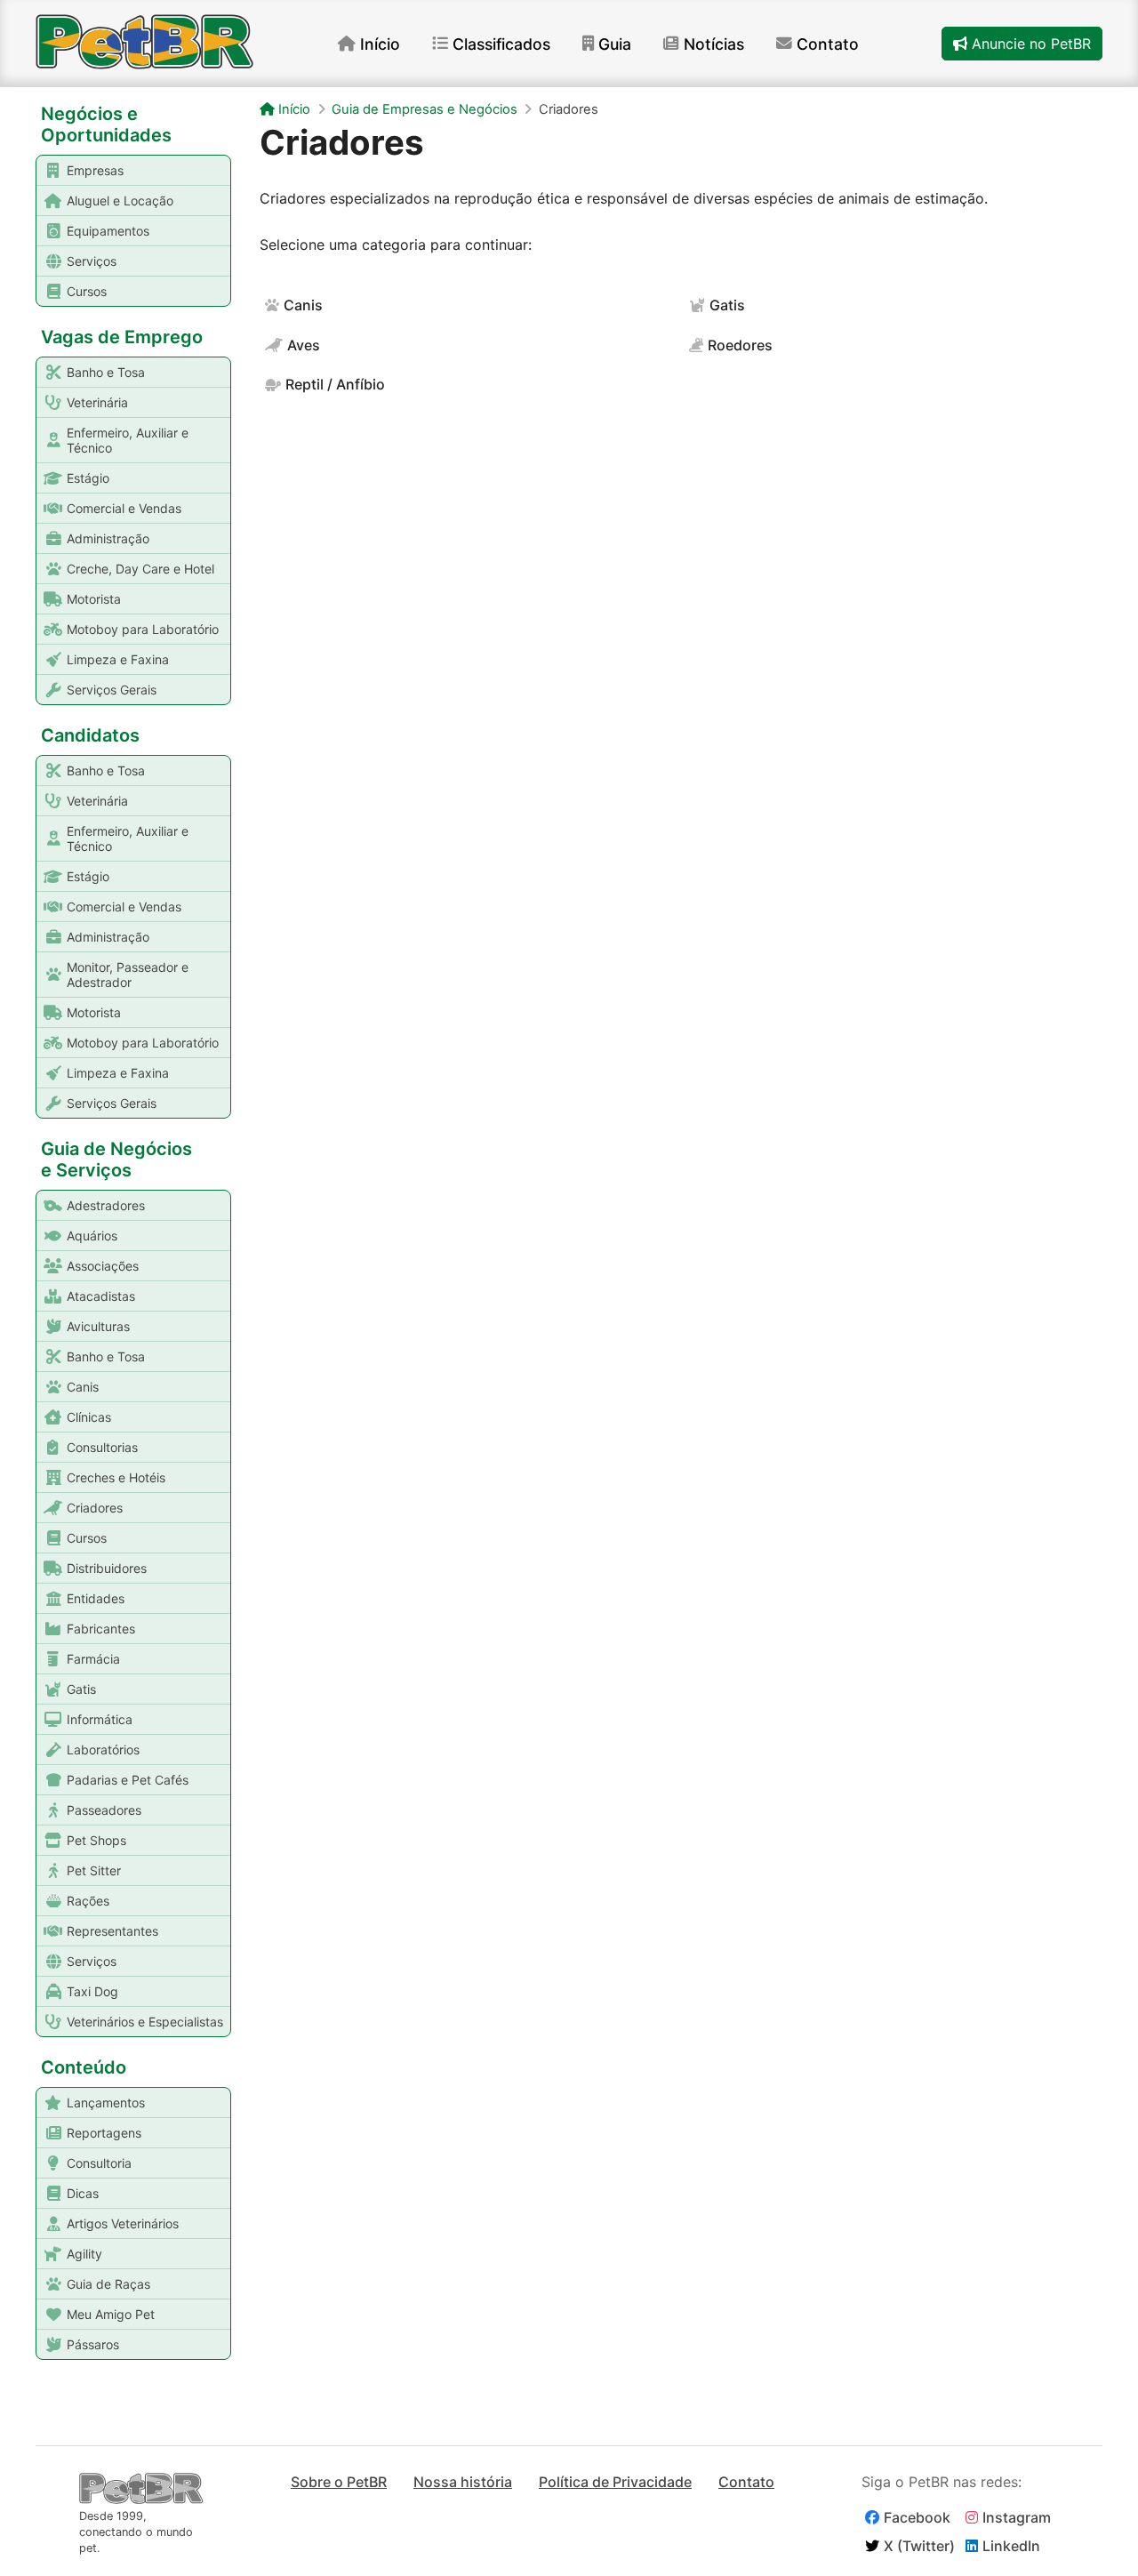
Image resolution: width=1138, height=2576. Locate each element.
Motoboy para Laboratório (143, 629)
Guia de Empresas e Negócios (425, 109)
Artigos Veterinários (123, 2223)
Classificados (501, 44)
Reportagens (104, 2133)
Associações (103, 1266)
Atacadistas (101, 1296)
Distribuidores (107, 1568)
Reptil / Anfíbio (335, 384)
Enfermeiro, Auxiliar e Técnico (128, 440)
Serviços (92, 261)
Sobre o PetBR (339, 2482)
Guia (615, 44)
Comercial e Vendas (124, 508)
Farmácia (93, 1659)
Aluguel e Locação (120, 201)
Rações (88, 1901)
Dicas (83, 2193)
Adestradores (106, 1205)
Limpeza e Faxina (118, 659)
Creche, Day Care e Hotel (140, 569)
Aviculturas (98, 1326)
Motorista (94, 599)
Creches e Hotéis (116, 1477)
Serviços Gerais (112, 690)
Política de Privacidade (615, 2482)
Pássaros (93, 2344)
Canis (83, 1387)
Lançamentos (106, 2103)
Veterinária (97, 402)
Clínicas (89, 1417)
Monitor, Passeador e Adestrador (128, 975)
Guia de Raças (108, 2284)
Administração (108, 538)
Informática (100, 1719)
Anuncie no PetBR (1029, 44)
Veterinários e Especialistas (145, 2022)
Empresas (95, 170)
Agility (84, 2254)
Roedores (740, 345)
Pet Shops (96, 1840)
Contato (828, 44)
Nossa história (463, 2482)
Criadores (95, 1508)
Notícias (714, 44)
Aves (304, 345)
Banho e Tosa (106, 372)
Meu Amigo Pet (111, 2314)
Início (380, 44)
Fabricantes (101, 1629)
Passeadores (104, 1810)
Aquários (92, 1236)
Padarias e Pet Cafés (128, 1780)
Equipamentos (108, 231)
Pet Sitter (94, 1870)
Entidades (96, 1598)
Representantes (112, 1931)
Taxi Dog (92, 1991)
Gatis (81, 1689)
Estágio (88, 478)
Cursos (87, 291)
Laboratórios (103, 1749)
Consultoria (99, 2163)
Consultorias (102, 1447)
